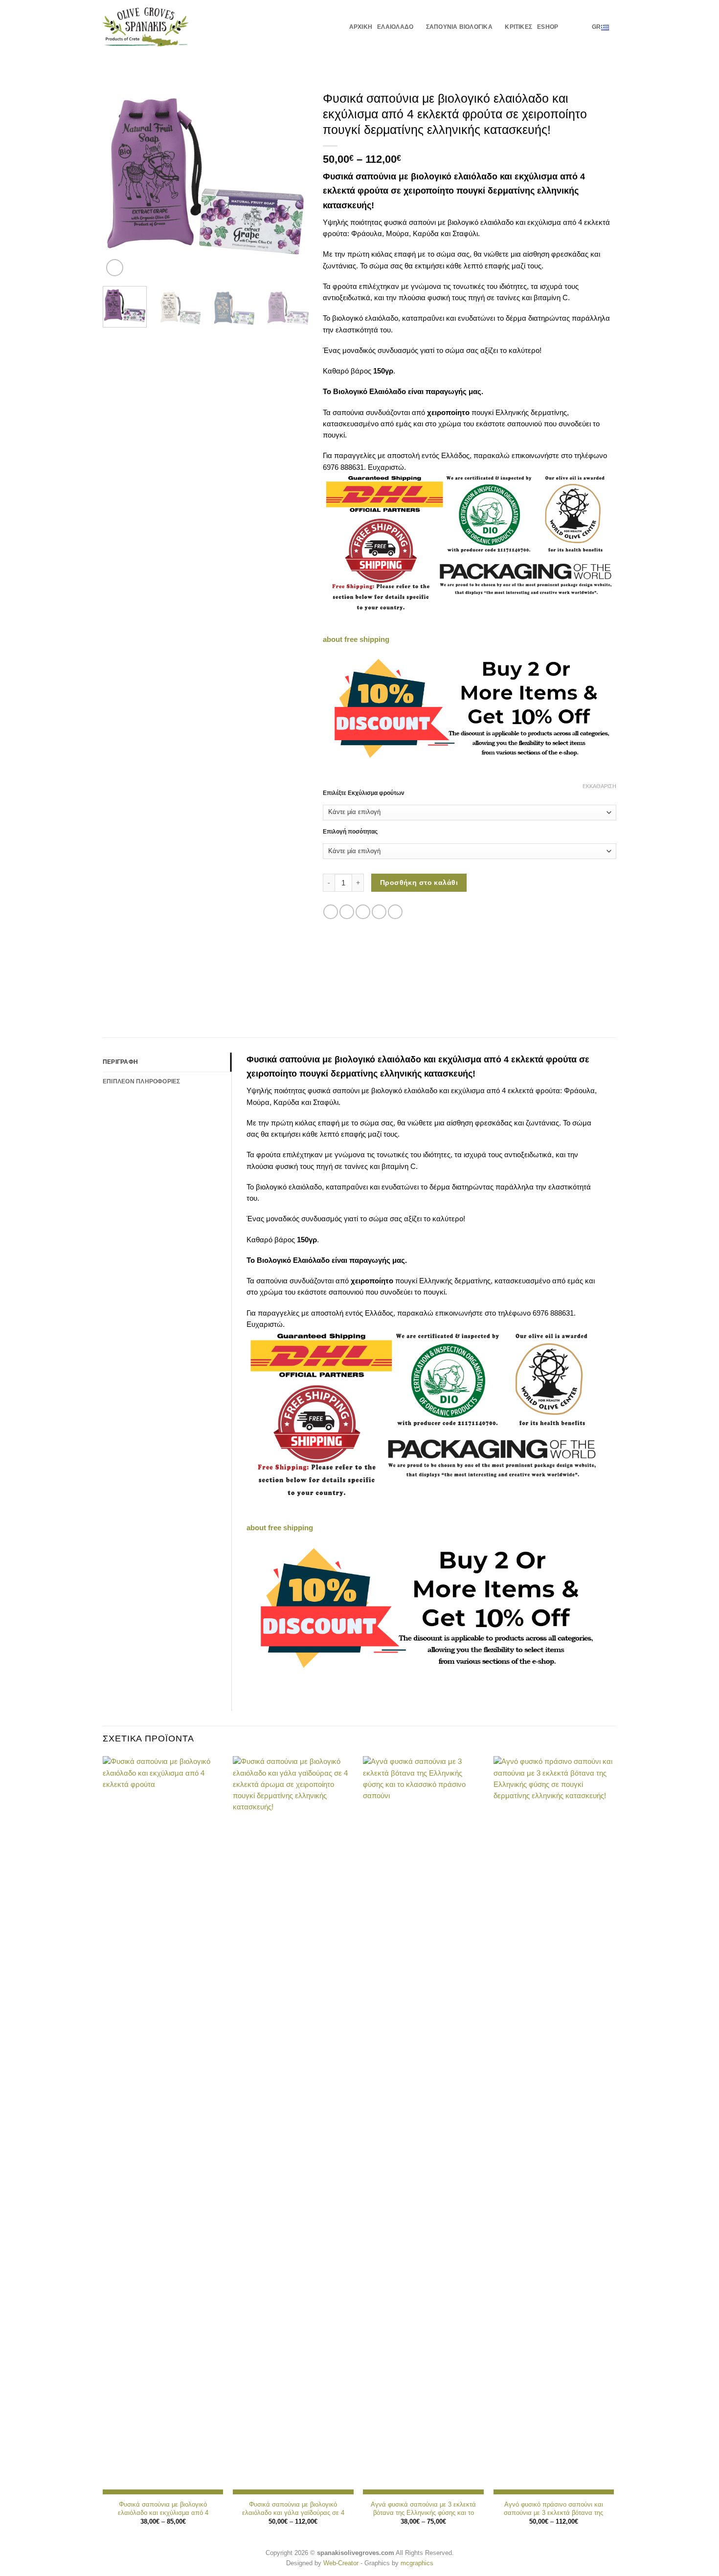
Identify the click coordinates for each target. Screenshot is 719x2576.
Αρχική (361, 27)
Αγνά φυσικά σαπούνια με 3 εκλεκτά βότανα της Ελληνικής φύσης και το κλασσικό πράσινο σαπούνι (423, 2513)
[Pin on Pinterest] (379, 912)
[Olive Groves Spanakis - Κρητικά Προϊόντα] (146, 27)
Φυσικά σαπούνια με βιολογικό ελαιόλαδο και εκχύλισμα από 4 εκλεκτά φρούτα (163, 2513)
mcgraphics (417, 2563)
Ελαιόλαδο (395, 27)
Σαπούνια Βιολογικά (459, 27)
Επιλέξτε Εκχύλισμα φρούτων (364, 793)
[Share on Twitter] (347, 912)
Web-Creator (341, 2563)
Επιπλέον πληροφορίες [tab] (142, 1081)
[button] (568, 27)
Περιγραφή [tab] (120, 1062)
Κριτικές (518, 27)
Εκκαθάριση (599, 786)
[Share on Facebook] (331, 912)
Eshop (548, 27)
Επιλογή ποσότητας (350, 832)
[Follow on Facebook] (581, 26)
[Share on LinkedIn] (395, 912)
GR (596, 27)
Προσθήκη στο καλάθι (419, 882)
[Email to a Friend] (363, 912)
